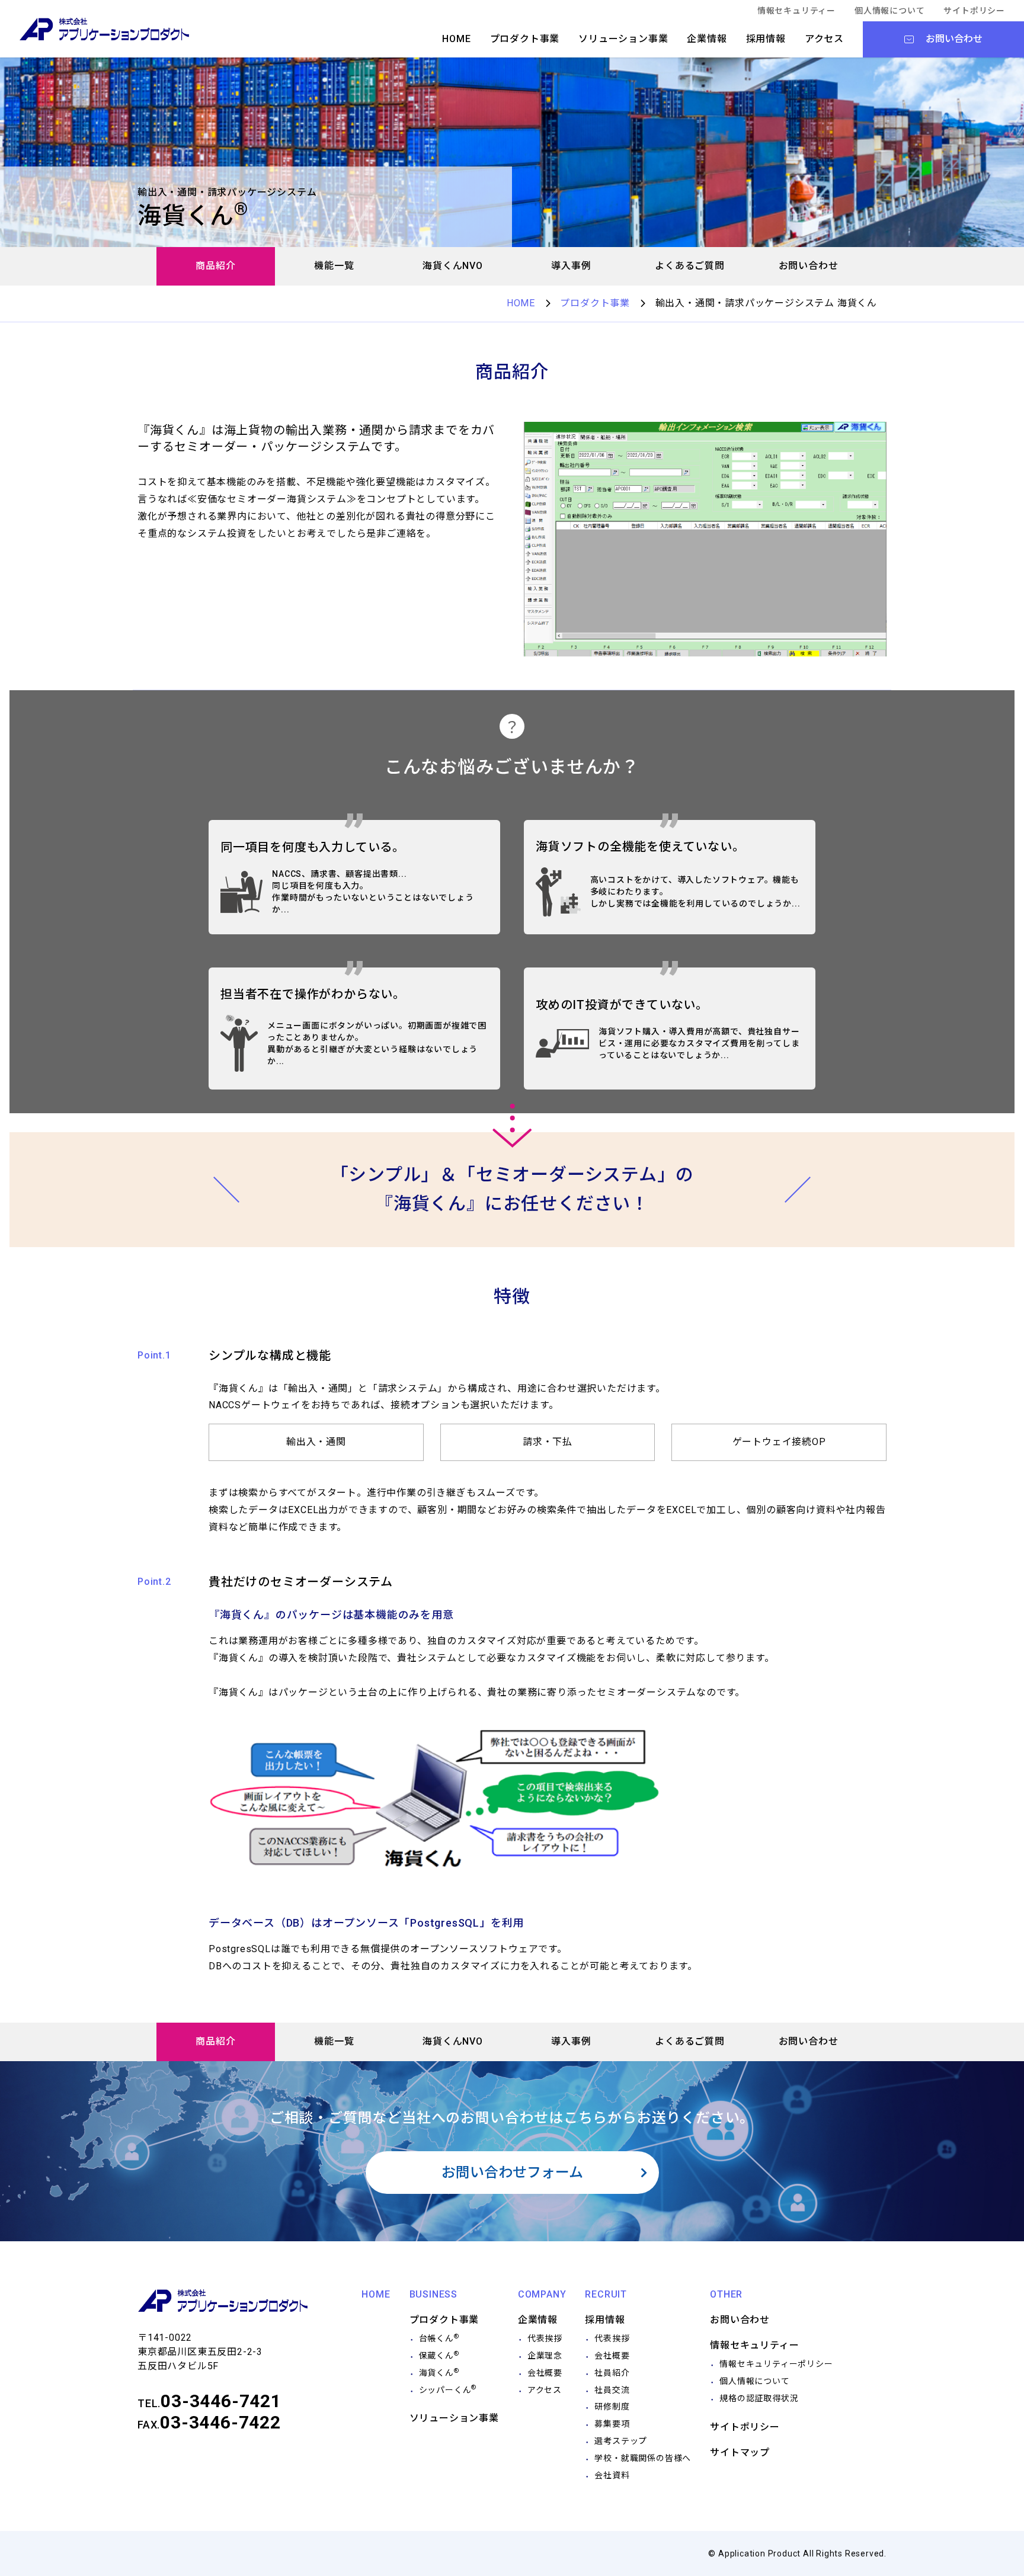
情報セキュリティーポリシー (776, 2364)
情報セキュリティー (796, 11)
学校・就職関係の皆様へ (643, 2458)
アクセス (824, 39)
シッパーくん (448, 2390)
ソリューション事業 (623, 39)
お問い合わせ (809, 266)
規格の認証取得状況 (759, 2398)
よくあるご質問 (690, 266)
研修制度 (612, 2407)
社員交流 (612, 2390)
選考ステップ (621, 2441)
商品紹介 (215, 266)
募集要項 (612, 2424)
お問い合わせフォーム (512, 2173)
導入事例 (571, 266)
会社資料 (612, 2475)
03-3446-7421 (221, 2401)
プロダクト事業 (525, 39)
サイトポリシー (974, 11)
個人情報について (889, 11)
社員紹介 (612, 2373)
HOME (456, 39)
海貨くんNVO (453, 266)
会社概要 (545, 2373)
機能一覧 (334, 266)
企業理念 (545, 2356)
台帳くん (439, 2338)
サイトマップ (740, 2452)
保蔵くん (439, 2356)
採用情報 (766, 39)
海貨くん (439, 2373)
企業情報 (707, 39)
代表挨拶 (545, 2338)
